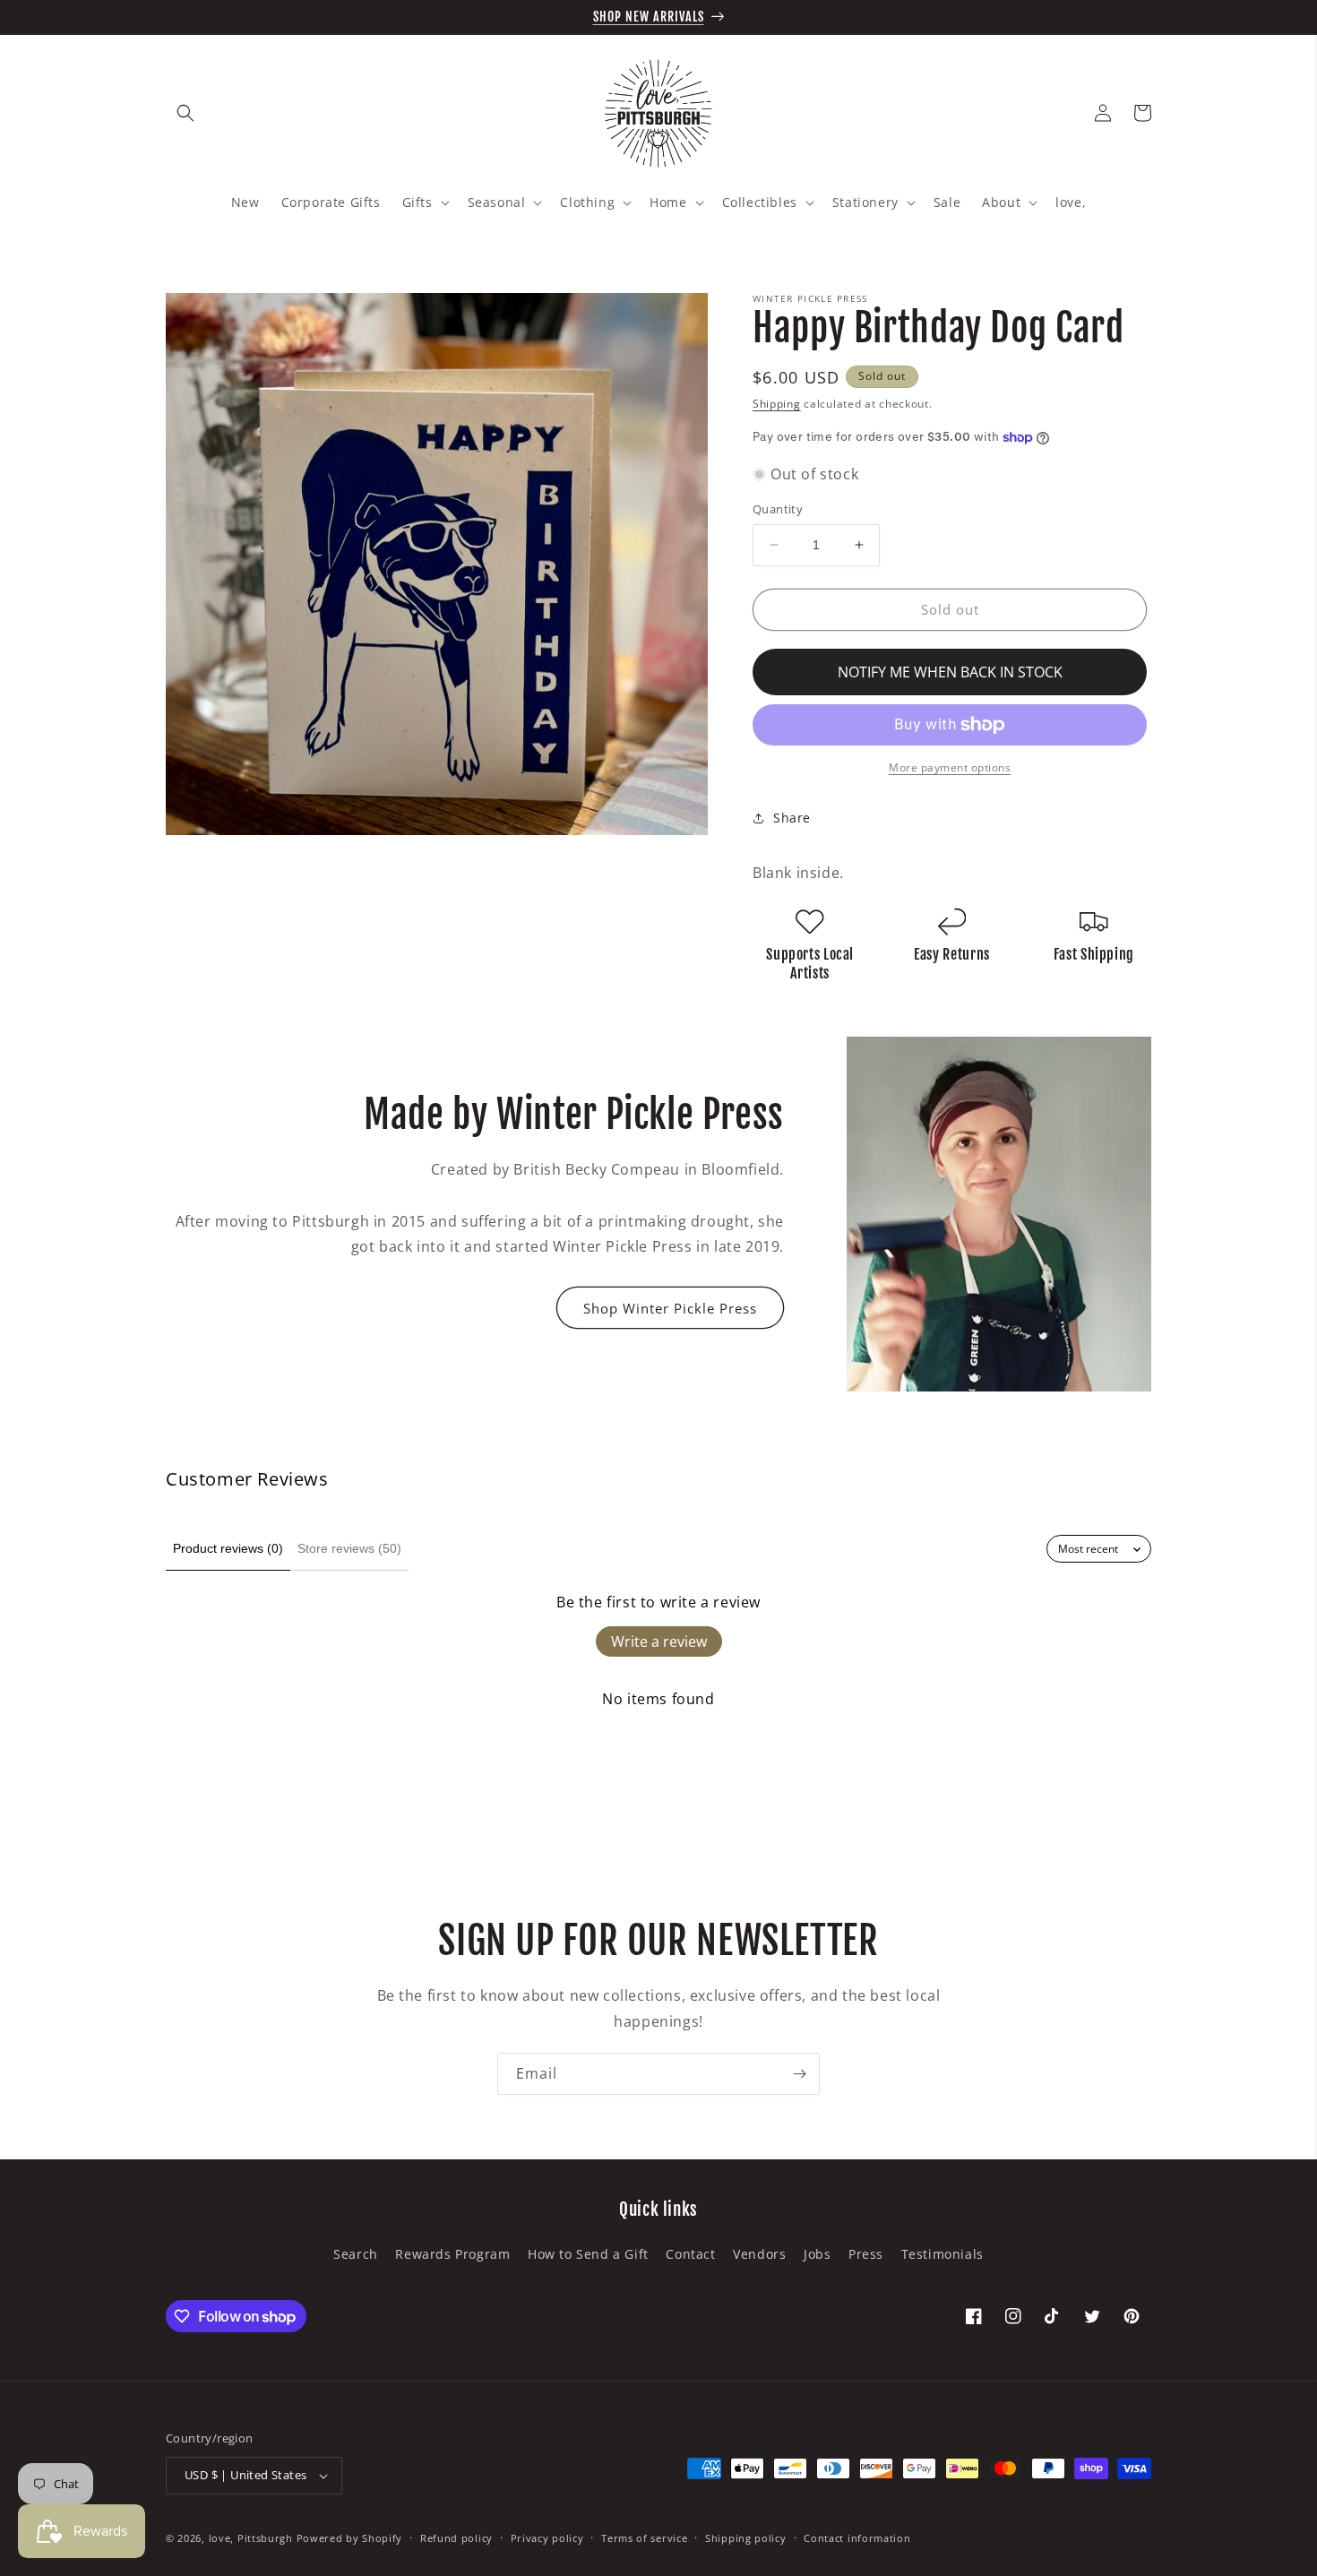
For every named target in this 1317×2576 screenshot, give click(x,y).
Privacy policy (547, 2538)
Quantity (778, 509)
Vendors (759, 2254)
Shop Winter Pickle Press (670, 1308)
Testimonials (943, 2254)
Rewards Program (452, 2254)
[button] (185, 113)
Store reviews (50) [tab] (349, 1548)
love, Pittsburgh (251, 2538)
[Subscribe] (799, 2074)
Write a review (659, 1641)
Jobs (817, 2254)
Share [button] (792, 818)
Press (866, 2254)
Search (356, 2254)
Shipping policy (746, 2538)
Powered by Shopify (350, 2538)
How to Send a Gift (588, 2254)
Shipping (777, 404)
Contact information (857, 2538)
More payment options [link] (950, 767)
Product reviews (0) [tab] (228, 1548)
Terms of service (644, 2538)
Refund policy (456, 2538)
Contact (690, 2254)
